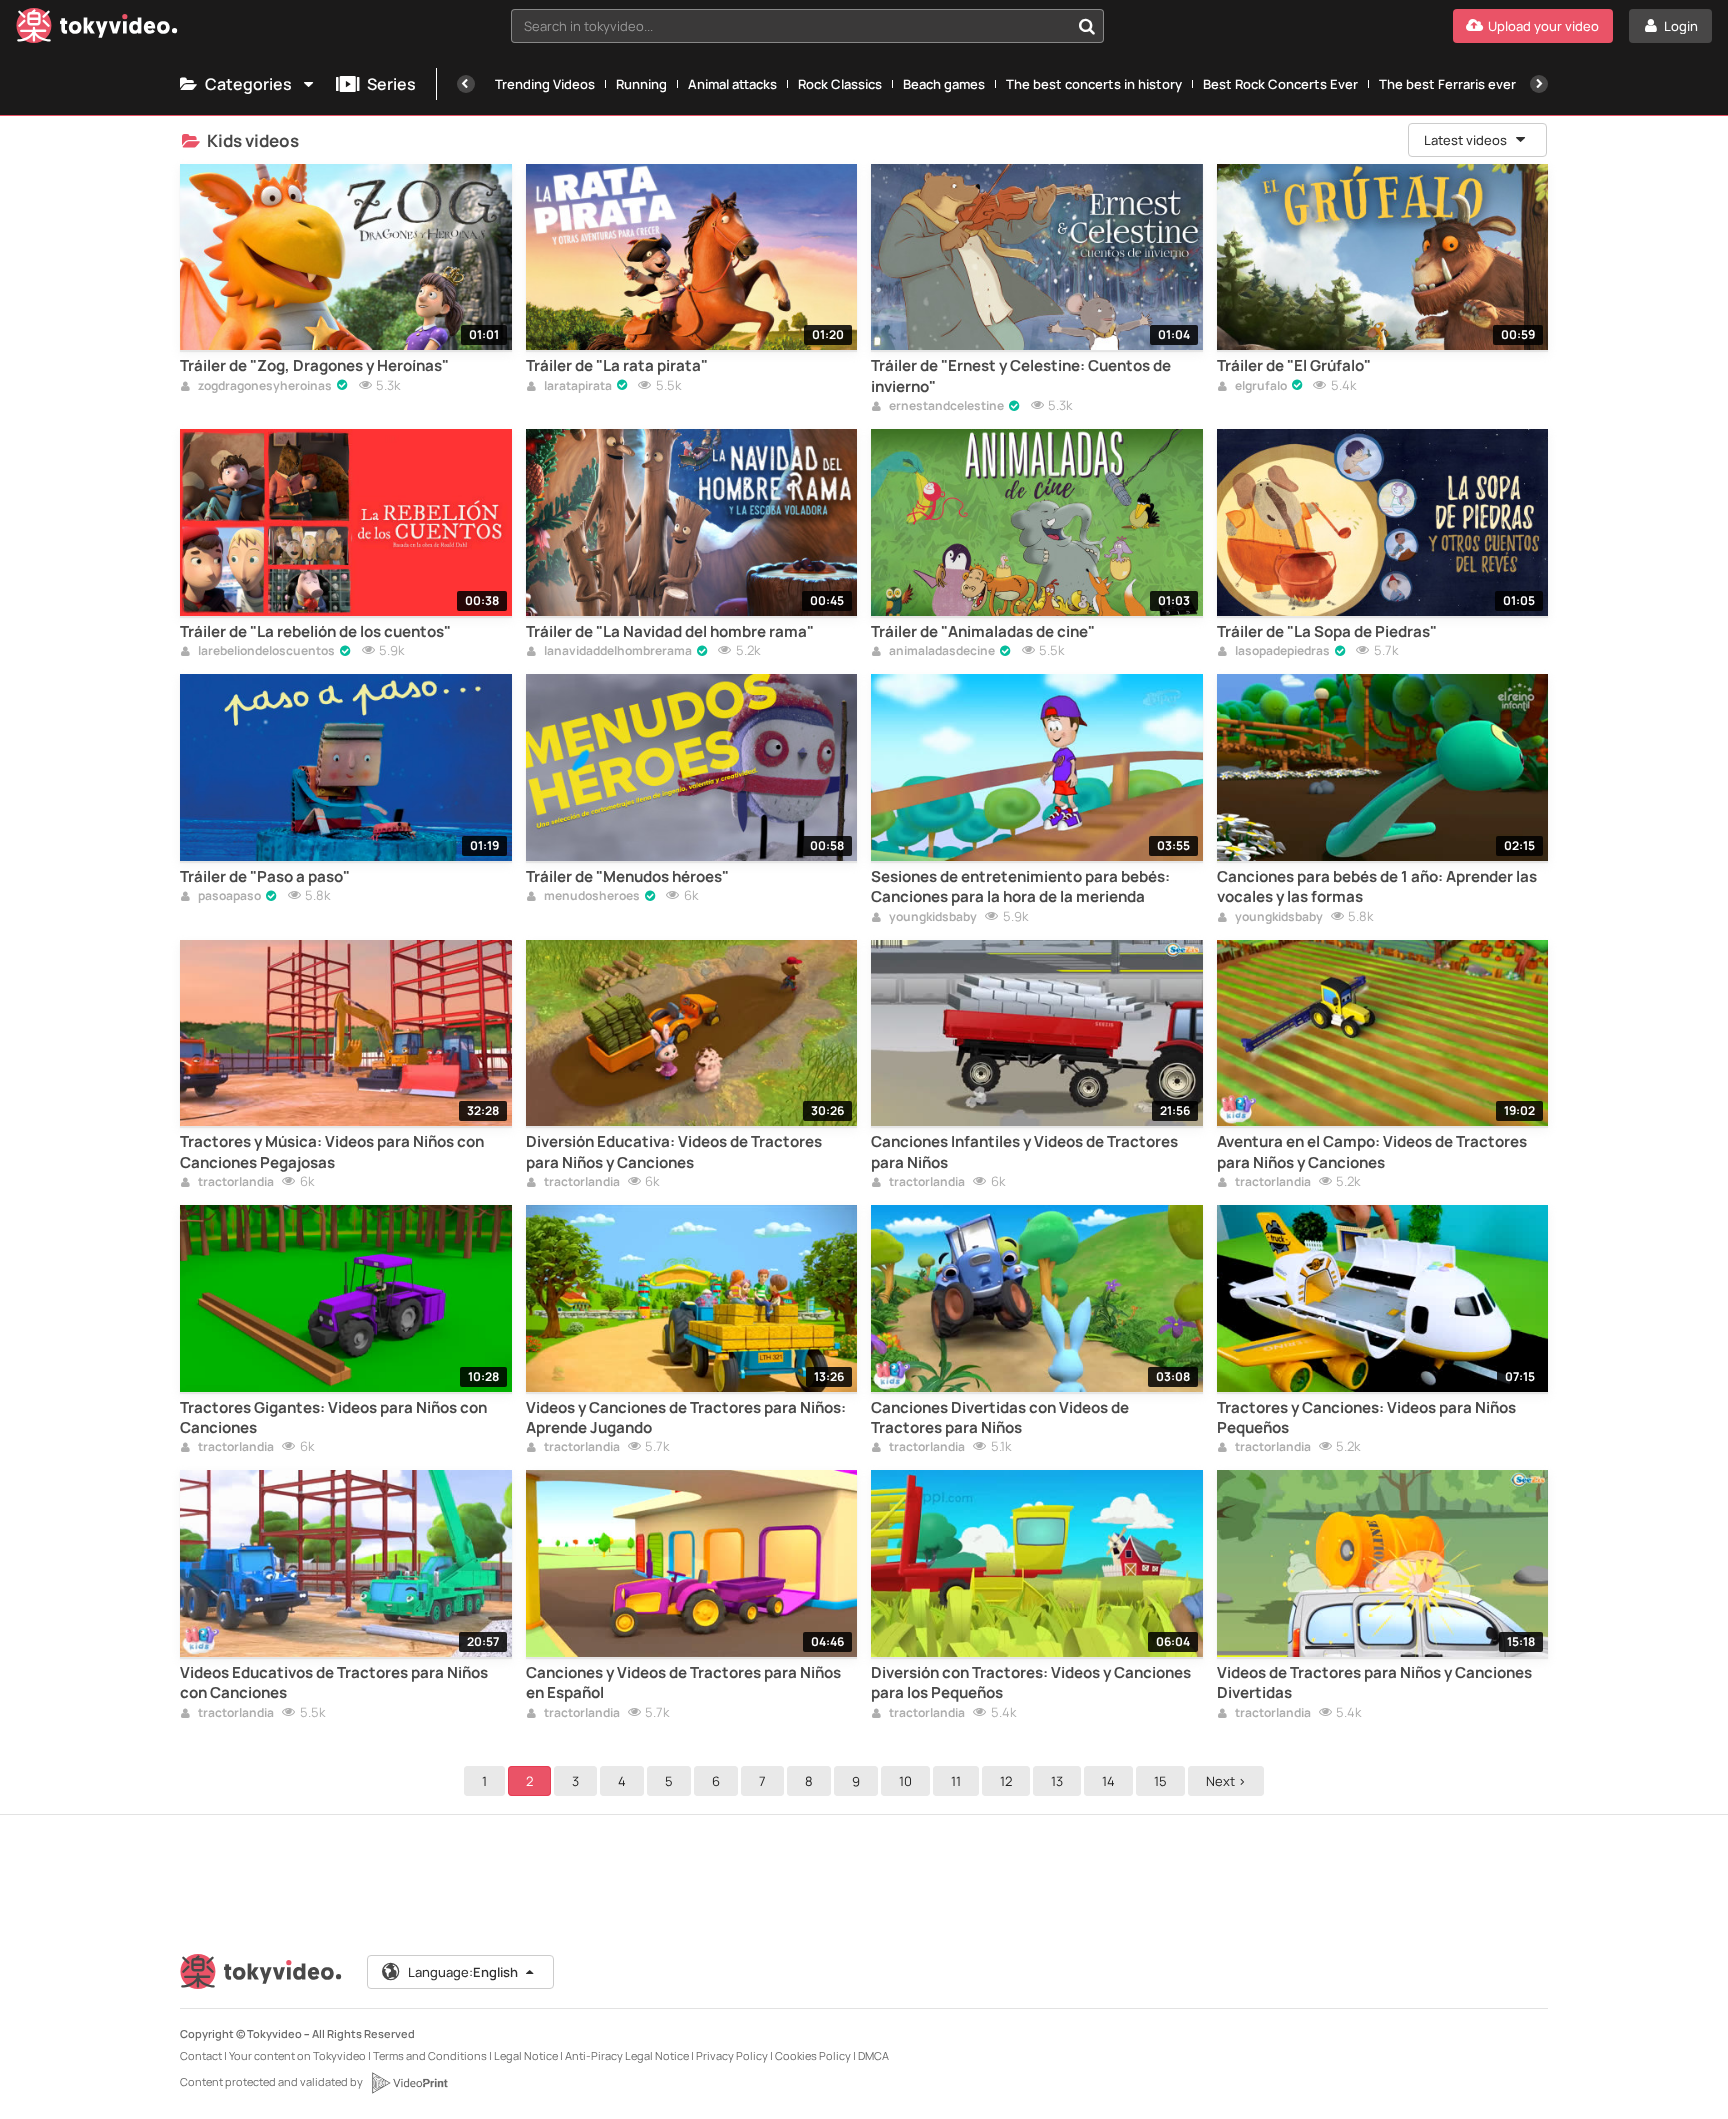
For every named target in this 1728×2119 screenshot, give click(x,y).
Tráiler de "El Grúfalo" (1294, 366)
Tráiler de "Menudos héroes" (627, 877)
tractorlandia (235, 1183)
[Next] (1539, 84)
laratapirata (577, 387)
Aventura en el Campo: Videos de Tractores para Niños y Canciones (1372, 1152)
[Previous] (466, 84)
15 (1160, 1781)
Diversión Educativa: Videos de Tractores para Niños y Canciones (674, 1152)
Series (391, 84)
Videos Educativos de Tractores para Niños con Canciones (334, 1683)
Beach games (944, 84)
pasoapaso (228, 897)
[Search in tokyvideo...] (1087, 26)
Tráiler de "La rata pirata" (617, 366)
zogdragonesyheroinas (264, 387)
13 (1057, 1781)
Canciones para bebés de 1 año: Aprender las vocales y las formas (1377, 887)
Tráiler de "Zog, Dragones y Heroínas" (314, 366)
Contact (201, 2055)
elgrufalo (1260, 387)
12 (1006, 1781)
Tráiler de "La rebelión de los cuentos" (315, 632)
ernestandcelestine (945, 407)
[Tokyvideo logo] (97, 29)
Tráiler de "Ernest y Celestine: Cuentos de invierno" (1021, 376)
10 (905, 1781)
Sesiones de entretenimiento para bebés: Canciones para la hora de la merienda (1020, 887)
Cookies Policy (813, 2055)
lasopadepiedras (1281, 652)
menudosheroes (591, 897)
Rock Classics (840, 84)
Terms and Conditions (430, 2055)
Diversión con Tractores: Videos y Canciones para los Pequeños (1031, 1683)
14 (1108, 1781)
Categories (248, 84)
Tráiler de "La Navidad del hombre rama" (670, 632)
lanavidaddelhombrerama (617, 652)
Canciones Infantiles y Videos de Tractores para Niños (1024, 1152)
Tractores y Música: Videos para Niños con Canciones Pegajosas (332, 1152)
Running (641, 84)
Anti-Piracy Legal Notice (627, 2055)
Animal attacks (732, 84)
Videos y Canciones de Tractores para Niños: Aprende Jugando (686, 1418)
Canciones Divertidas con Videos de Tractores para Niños (1000, 1418)
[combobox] (808, 26)
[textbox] (791, 26)
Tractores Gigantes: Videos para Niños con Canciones (333, 1418)
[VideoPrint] (409, 2083)
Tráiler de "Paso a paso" (265, 877)
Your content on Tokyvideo (297, 2055)
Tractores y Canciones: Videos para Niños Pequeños (1366, 1418)
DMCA (873, 2055)
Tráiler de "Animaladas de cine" (983, 632)
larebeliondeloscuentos (265, 652)
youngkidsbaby (932, 918)
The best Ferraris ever (1447, 84)
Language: (463, 1972)
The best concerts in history (1094, 84)
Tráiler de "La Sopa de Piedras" (1327, 632)
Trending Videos (545, 84)
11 (956, 1781)
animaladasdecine (941, 652)
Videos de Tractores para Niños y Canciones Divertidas (1374, 1683)
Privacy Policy (732, 2055)
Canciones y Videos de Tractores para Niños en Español (683, 1683)
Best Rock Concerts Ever (1280, 84)
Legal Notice (526, 2055)
